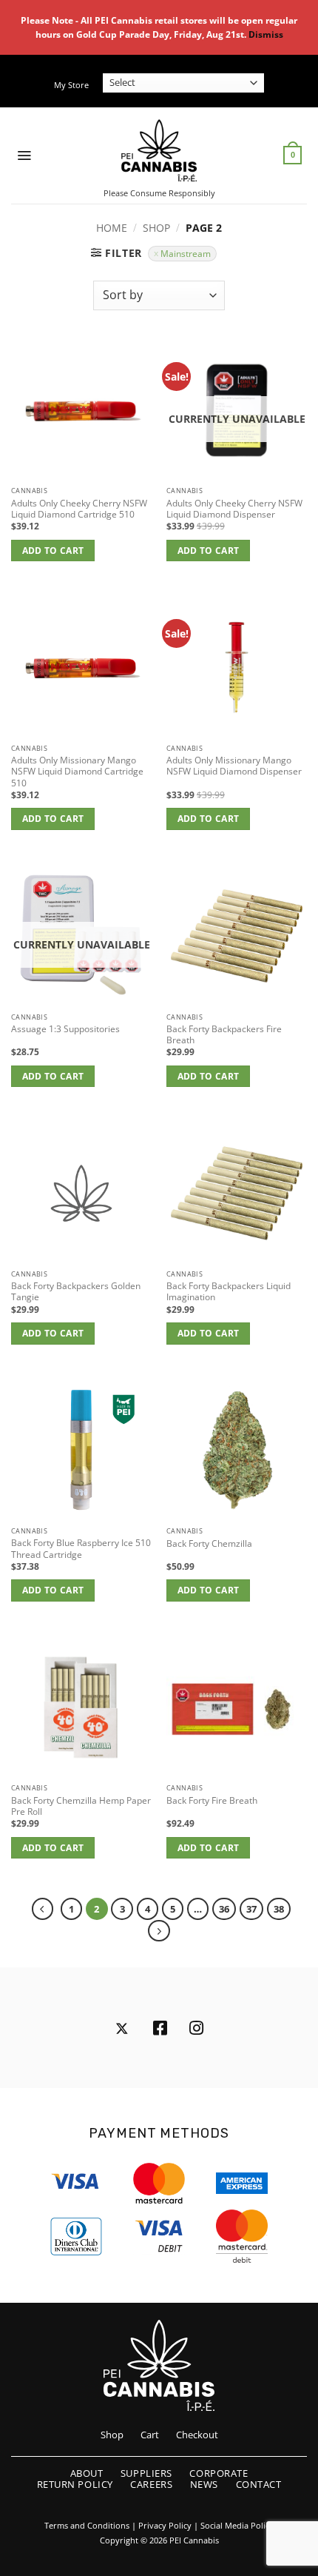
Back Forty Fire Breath (212, 1800)
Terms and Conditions (87, 2526)
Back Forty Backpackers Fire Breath (224, 1034)
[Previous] (43, 1908)
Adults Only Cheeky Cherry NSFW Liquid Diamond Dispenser (234, 509)
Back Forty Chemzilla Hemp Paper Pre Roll (81, 1806)
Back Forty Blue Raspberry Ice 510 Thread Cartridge (81, 1548)
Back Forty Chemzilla (209, 1543)
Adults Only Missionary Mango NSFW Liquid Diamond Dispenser (234, 766)
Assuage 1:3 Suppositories (65, 1029)
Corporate (219, 2473)
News (204, 2484)
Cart (150, 2435)
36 (224, 1909)
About (87, 2473)
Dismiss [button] (266, 34)
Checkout (197, 2435)
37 (251, 1909)
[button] (24, 155)
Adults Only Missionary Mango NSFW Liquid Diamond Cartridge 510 (77, 772)
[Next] (159, 1931)
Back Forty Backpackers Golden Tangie (76, 1291)
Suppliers (146, 2473)
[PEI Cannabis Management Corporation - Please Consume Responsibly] (159, 150)
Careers (151, 2484)
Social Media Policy (237, 2526)
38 (279, 1909)
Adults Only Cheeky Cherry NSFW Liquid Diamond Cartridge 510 (79, 509)
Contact (259, 2484)
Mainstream (186, 253)
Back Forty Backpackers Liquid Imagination (229, 1291)
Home (112, 228)
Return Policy (75, 2484)
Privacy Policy (165, 2526)
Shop (156, 228)
